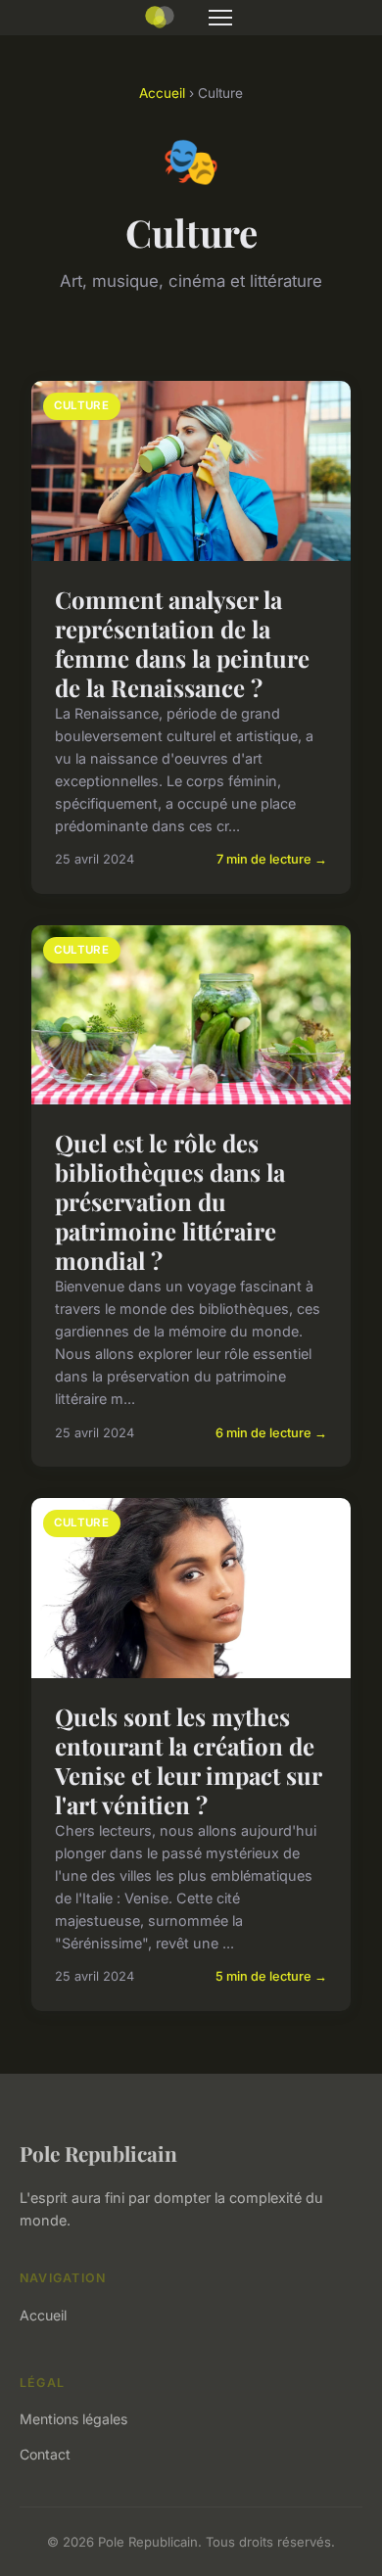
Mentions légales (73, 2419)
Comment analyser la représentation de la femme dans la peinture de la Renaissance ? (182, 643)
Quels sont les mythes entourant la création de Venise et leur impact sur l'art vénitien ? (188, 1760)
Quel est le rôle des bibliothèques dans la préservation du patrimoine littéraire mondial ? (170, 1201)
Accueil (162, 93)
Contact (45, 2454)
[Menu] (220, 18)
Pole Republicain (98, 2153)
